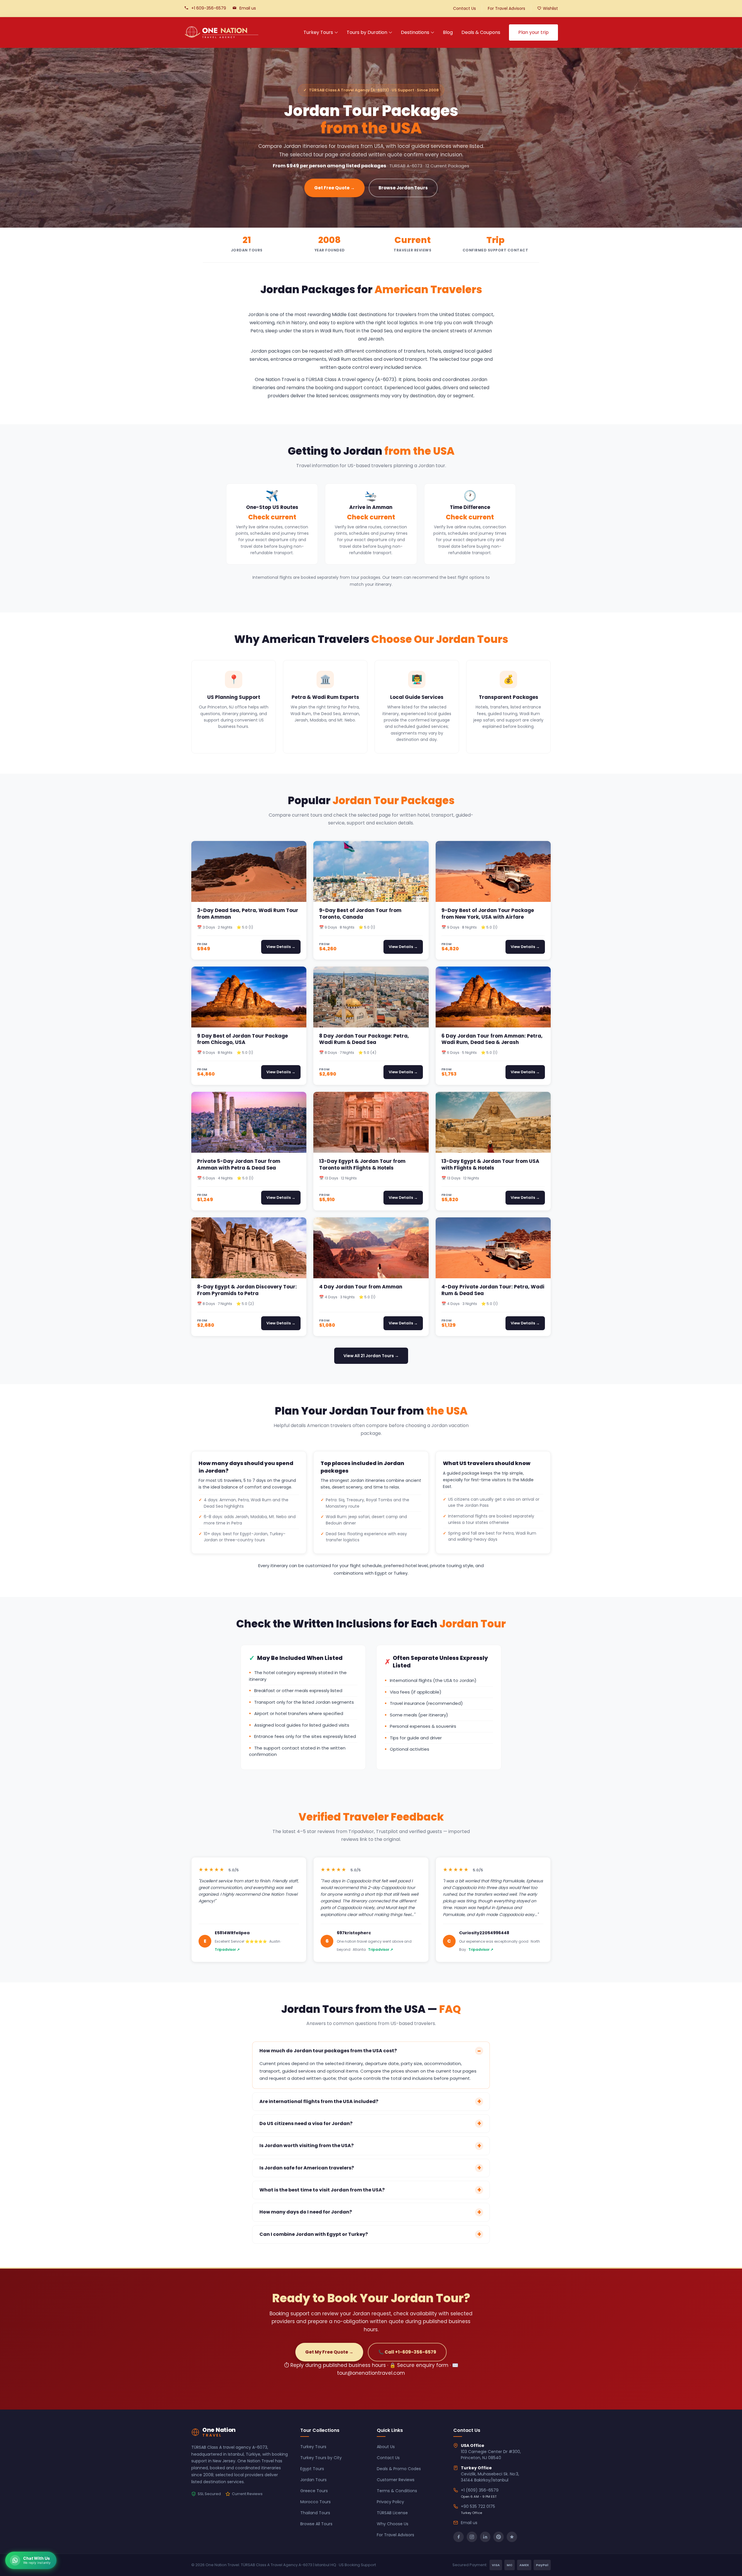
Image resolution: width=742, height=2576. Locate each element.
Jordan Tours (313, 2480)
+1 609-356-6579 (209, 8)
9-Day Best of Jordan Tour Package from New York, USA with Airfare (488, 914)
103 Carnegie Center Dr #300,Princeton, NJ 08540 (491, 2455)
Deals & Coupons (481, 32)
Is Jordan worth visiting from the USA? (307, 2146)
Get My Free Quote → (329, 2352)
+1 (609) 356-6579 (480, 2490)
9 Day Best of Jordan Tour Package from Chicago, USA (242, 1039)
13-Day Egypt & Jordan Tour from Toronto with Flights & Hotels (362, 1164)
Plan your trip (533, 32)
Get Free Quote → (334, 188)
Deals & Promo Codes (399, 2469)
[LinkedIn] (485, 2537)
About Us (386, 2447)
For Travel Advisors (507, 8)
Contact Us (464, 8)
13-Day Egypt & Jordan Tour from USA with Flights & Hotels (490, 1164)
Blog (448, 32)
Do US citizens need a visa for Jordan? (306, 2123)
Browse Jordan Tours (403, 188)
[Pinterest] (499, 2537)
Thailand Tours (315, 2513)
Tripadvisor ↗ (227, 1949)
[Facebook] (459, 2537)
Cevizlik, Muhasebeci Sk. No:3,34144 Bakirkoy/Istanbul (490, 2477)
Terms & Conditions (397, 2491)
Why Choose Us (393, 2524)
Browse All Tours (316, 2524)
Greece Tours (314, 2491)
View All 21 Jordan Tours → (371, 1356)
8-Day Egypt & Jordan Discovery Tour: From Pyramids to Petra (247, 1290)
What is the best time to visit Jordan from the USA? (322, 2190)
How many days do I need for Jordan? (306, 2212)
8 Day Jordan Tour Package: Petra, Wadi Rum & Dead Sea (364, 1039)
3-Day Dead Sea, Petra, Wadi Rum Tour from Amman (248, 914)
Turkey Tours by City (321, 2458)
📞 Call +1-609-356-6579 (407, 2352)
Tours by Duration (367, 32)
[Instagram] (472, 2537)
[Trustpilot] (512, 2537)
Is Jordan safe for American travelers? (307, 2168)
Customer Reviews (396, 2480)
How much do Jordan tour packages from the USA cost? (328, 2051)
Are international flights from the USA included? (319, 2101)
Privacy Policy (390, 2502)
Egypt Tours (312, 2469)
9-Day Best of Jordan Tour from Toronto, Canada (360, 914)
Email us (248, 8)
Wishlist (550, 8)
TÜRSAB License (392, 2513)
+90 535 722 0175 (478, 2506)
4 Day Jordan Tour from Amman (361, 1287)
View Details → (281, 947)
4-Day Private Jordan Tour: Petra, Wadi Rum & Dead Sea (493, 1290)
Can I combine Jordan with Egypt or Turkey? (314, 2234)
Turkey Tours (318, 32)
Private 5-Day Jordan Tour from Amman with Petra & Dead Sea (239, 1164)
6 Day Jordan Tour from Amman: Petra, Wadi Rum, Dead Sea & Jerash (492, 1039)
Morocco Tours (315, 2502)
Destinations (415, 32)
